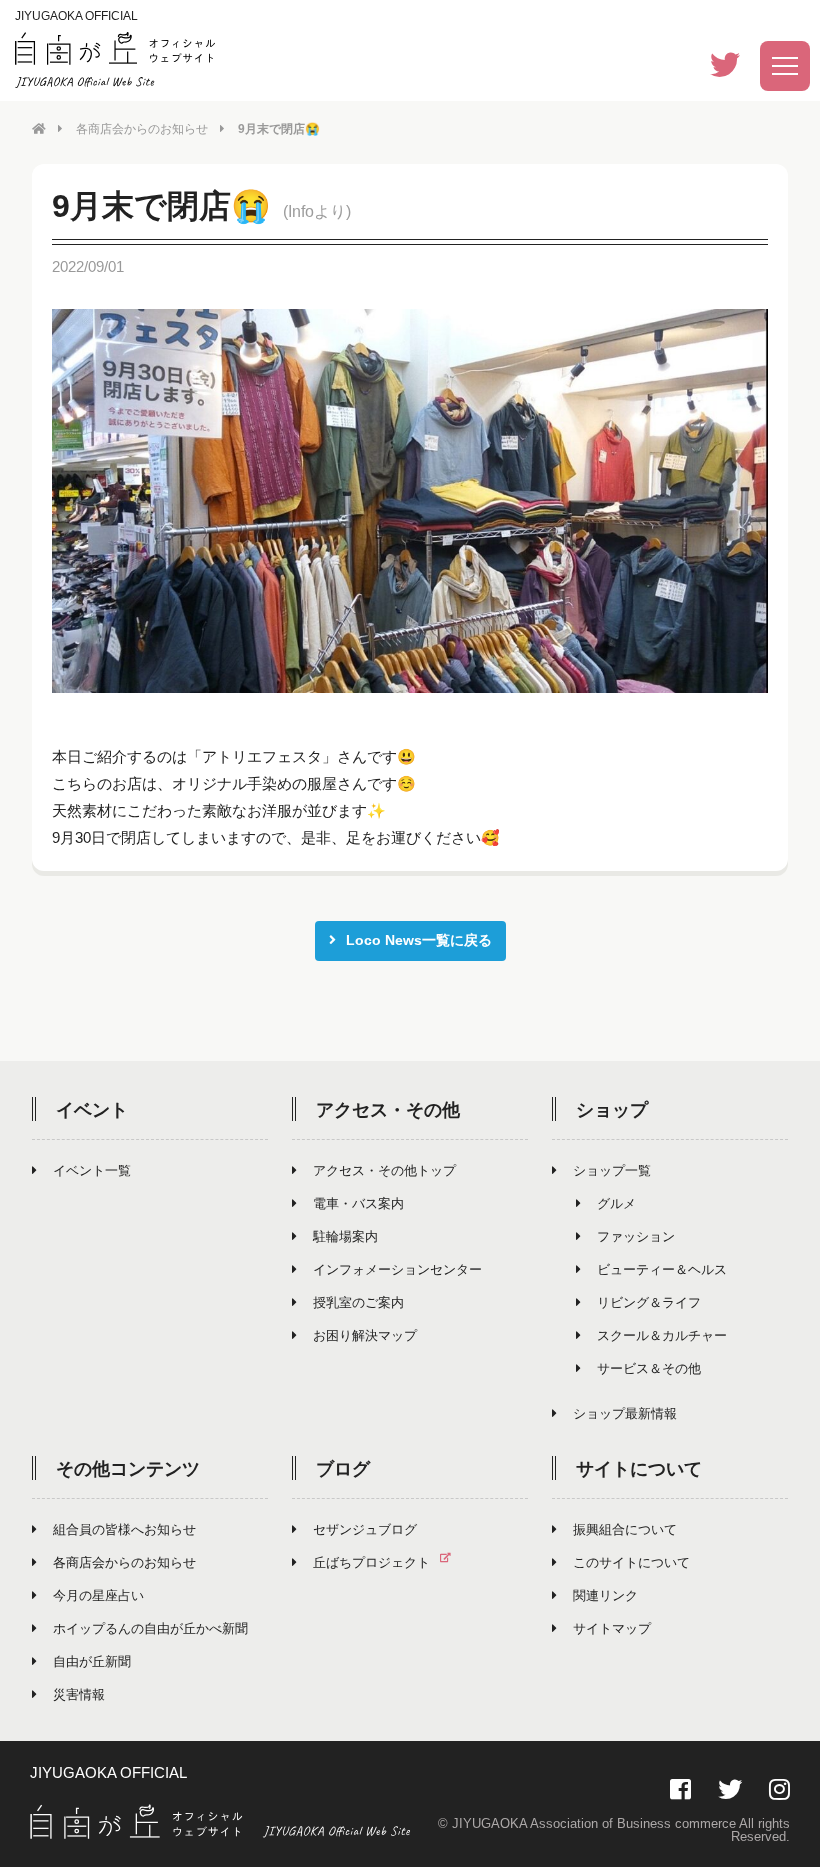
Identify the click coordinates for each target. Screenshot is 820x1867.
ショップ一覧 (612, 1170)
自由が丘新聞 (92, 1661)
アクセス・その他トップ (384, 1170)
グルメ (616, 1203)
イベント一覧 (92, 1170)
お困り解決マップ (365, 1335)
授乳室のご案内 (358, 1302)
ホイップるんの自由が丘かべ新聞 (150, 1628)
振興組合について (625, 1529)
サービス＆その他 (649, 1368)
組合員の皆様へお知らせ (124, 1529)
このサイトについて (631, 1562)
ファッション (636, 1236)
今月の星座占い (98, 1595)
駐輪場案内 (345, 1236)
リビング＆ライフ (649, 1302)
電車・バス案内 (358, 1203)
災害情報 (79, 1694)
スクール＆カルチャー (662, 1335)
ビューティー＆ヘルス (662, 1269)
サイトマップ (612, 1628)
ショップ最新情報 (625, 1413)
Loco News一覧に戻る (419, 940)
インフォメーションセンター (397, 1269)
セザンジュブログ (365, 1529)
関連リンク (605, 1595)
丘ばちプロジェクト (371, 1562)
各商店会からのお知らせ (142, 129)
